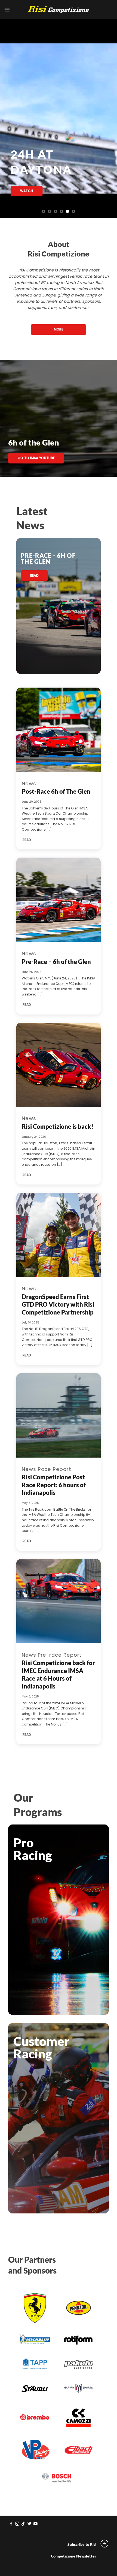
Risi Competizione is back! (58, 1126)
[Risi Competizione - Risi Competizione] (59, 10)
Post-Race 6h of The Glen (56, 791)
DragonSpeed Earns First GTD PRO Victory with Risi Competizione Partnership (58, 1304)
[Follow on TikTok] (23, 2524)
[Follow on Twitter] (30, 2524)
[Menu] (7, 10)
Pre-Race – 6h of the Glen (56, 962)
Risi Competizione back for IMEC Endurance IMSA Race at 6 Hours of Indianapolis (58, 1674)
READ (27, 840)
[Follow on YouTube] (36, 2524)
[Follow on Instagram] (17, 2524)
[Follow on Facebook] (11, 2524)
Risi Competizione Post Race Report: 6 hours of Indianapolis (54, 1485)
